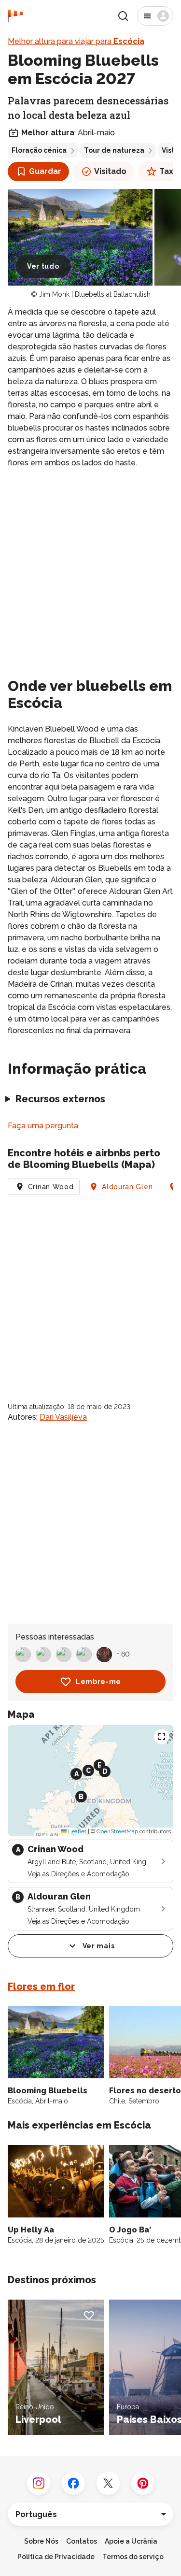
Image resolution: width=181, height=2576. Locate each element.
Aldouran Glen (127, 1187)
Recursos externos (60, 1099)
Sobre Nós (41, 2541)
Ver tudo (43, 266)
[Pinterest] (143, 2483)
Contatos (82, 2541)
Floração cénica (39, 150)
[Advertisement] (90, 571)
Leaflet (77, 1831)
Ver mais (99, 1946)
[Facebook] (73, 2483)
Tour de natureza (114, 150)
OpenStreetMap (117, 1831)
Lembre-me (98, 1682)
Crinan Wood (51, 1187)
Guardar (45, 171)
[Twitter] (108, 2483)
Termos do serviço (133, 2557)
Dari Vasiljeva (63, 1417)
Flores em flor (41, 1986)
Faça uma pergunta (43, 1126)
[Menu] (155, 16)
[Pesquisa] (123, 16)
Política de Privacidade (56, 2557)
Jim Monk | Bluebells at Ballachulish (95, 294)
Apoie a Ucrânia (131, 2541)
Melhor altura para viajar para (76, 41)
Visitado (110, 171)
